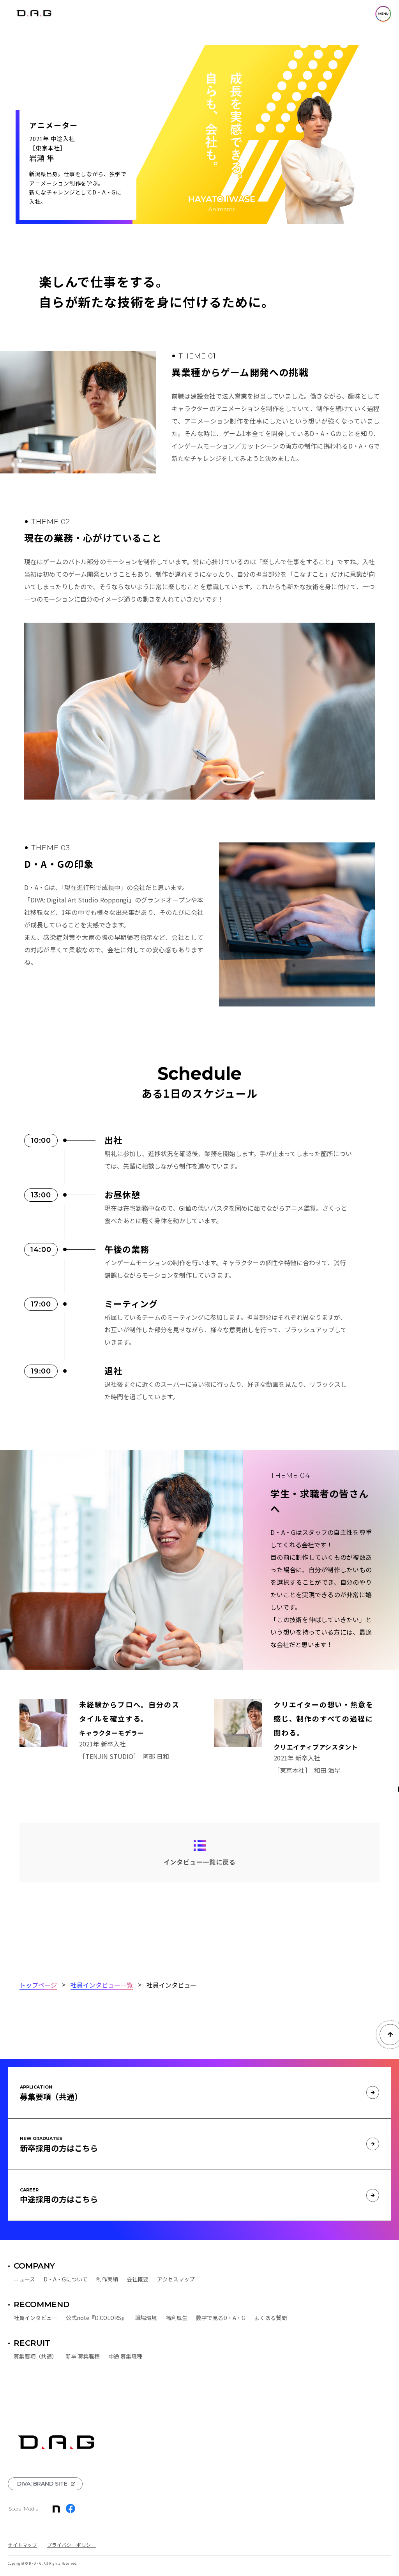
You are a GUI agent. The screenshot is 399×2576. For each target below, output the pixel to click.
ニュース (24, 2279)
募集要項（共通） (35, 2356)
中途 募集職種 (125, 2356)
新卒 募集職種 (83, 2356)
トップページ (38, 1985)
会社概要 (138, 2279)
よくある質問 (270, 2318)
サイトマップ (23, 2545)
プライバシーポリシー (72, 2545)
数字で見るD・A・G (221, 2318)
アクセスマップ (176, 2279)
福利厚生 (177, 2318)
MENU (383, 14)
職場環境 (146, 2318)
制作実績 (107, 2279)
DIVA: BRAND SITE (42, 2484)
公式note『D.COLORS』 (96, 2318)
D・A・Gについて (66, 2279)
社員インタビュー (35, 2318)
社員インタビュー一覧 (102, 1985)
